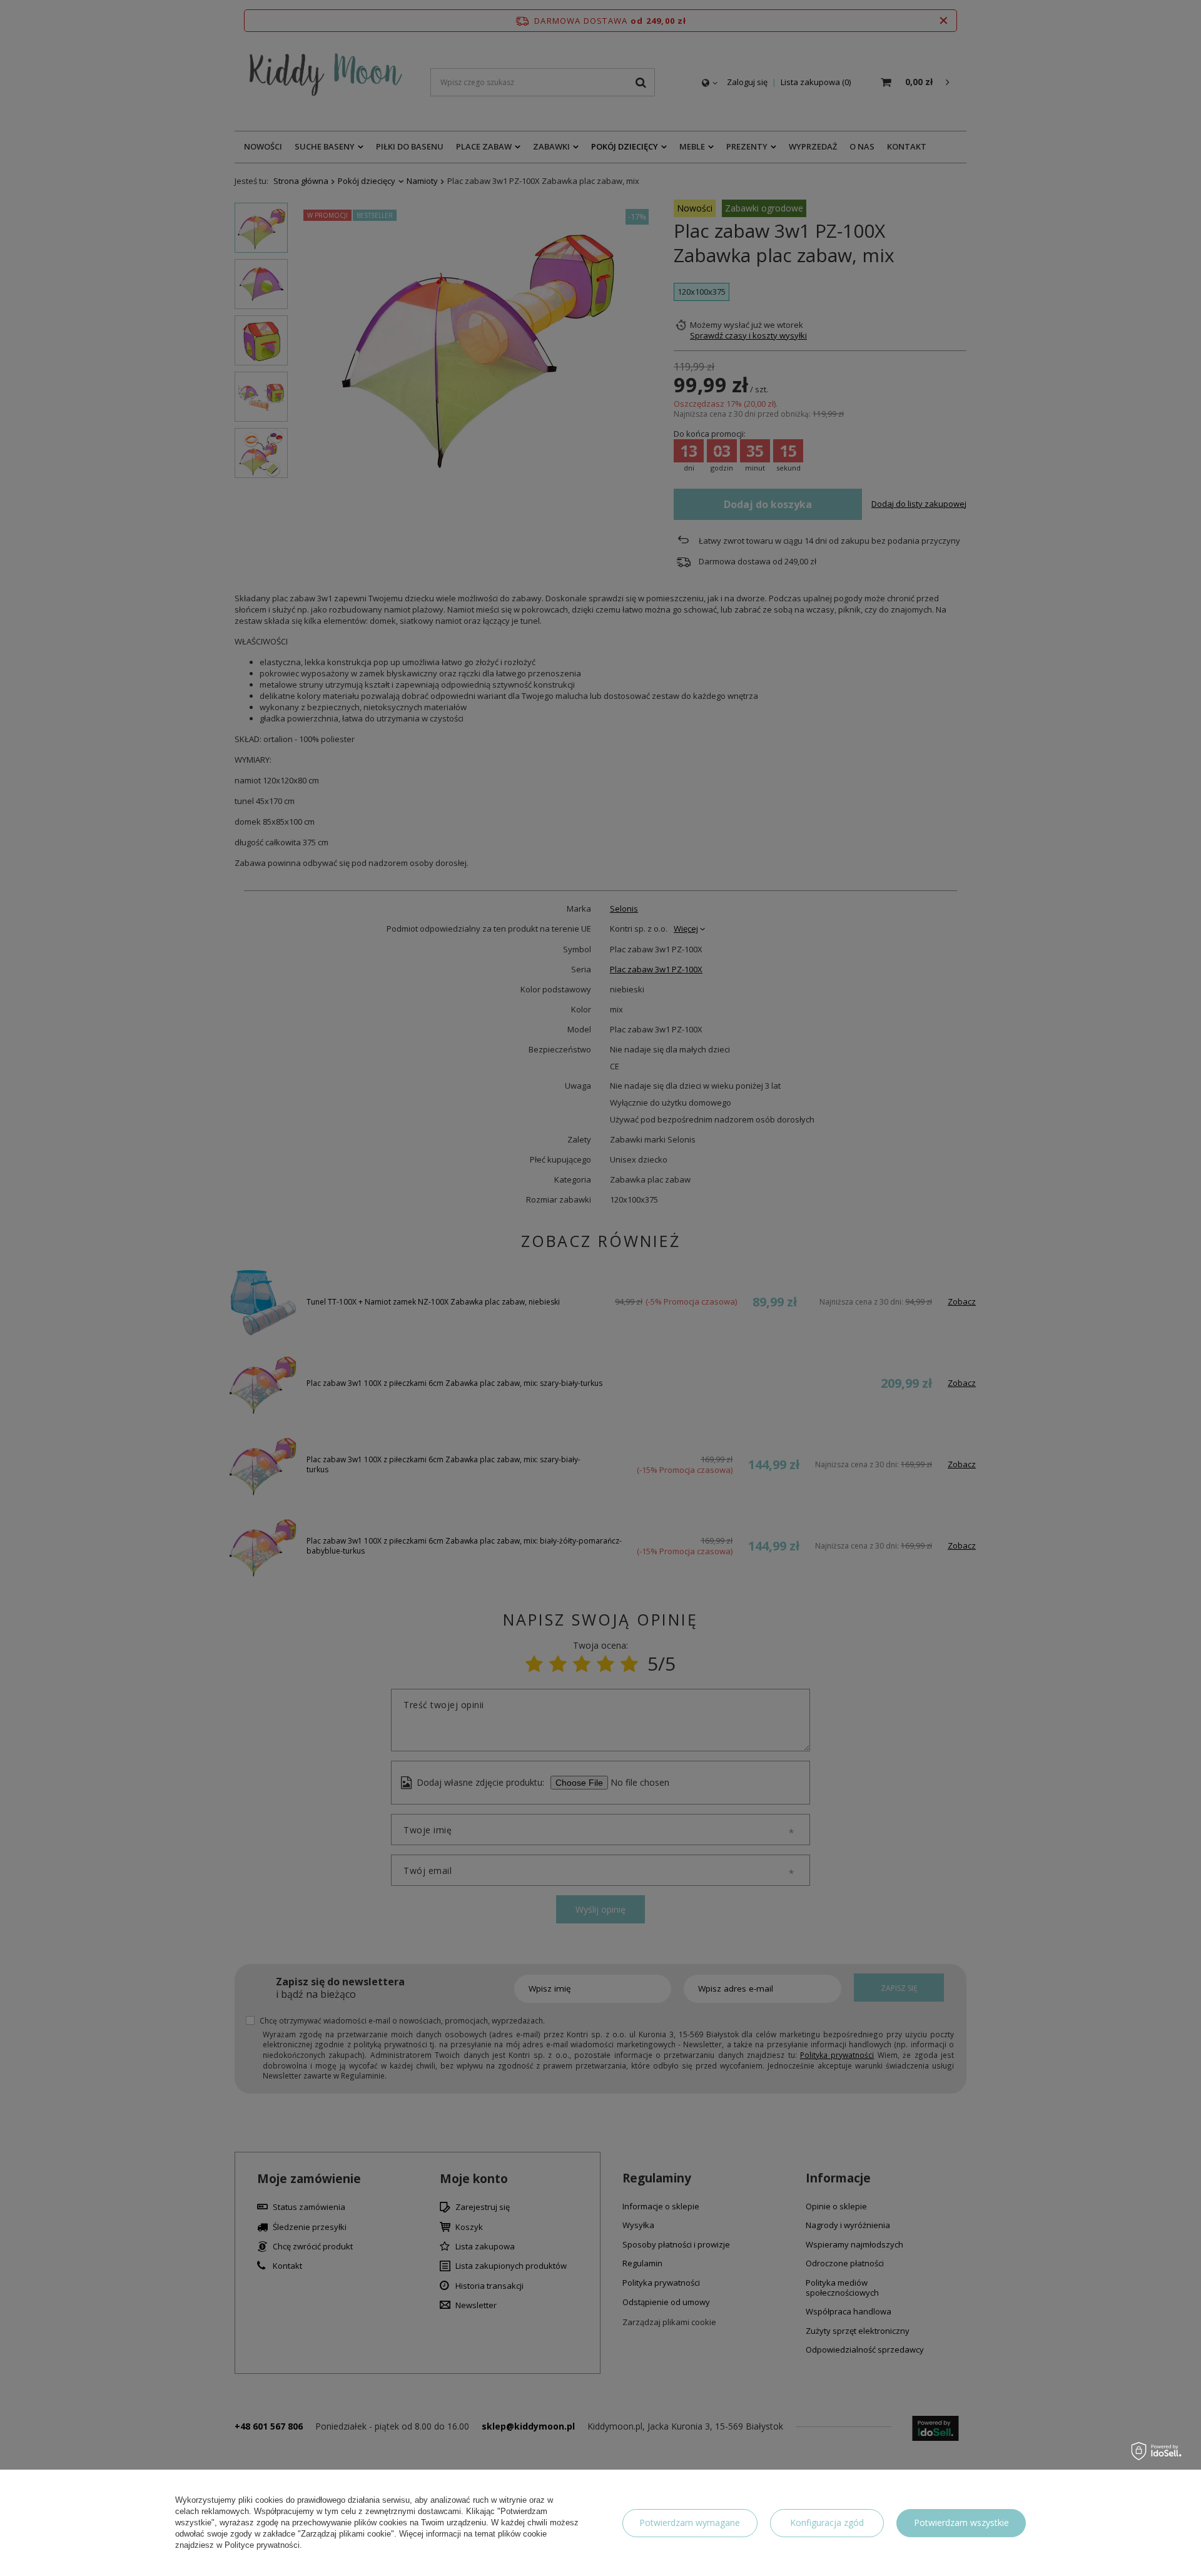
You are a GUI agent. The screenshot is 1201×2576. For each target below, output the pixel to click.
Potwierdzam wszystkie (961, 2523)
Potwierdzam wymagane (690, 2523)
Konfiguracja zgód (827, 2523)
